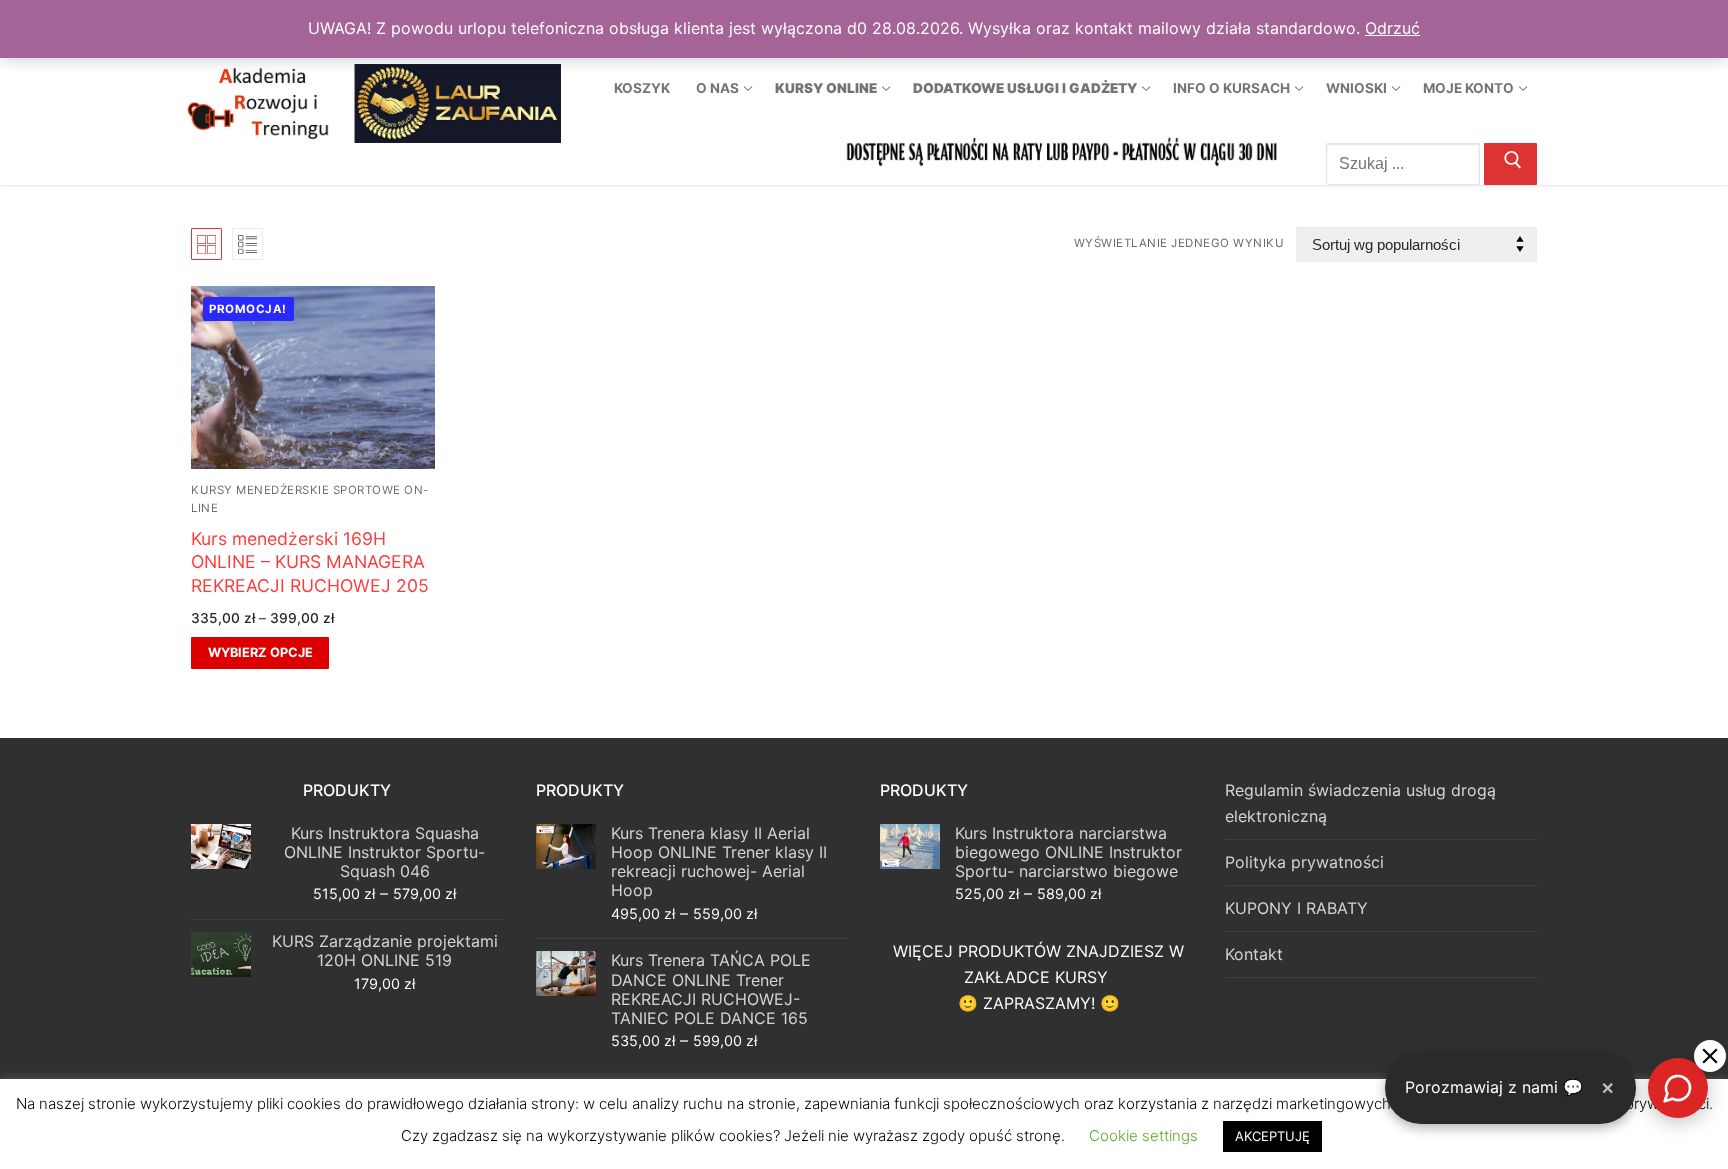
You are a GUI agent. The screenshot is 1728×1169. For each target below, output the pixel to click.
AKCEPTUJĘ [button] (1272, 1136)
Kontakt (1254, 954)
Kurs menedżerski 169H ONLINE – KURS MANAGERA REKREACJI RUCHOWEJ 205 (310, 562)
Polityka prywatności (1304, 862)
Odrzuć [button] (1392, 28)
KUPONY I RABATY (1296, 908)
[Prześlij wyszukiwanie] (1510, 164)
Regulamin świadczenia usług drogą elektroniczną (1360, 803)
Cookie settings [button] (1143, 1135)
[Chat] (1678, 1088)
